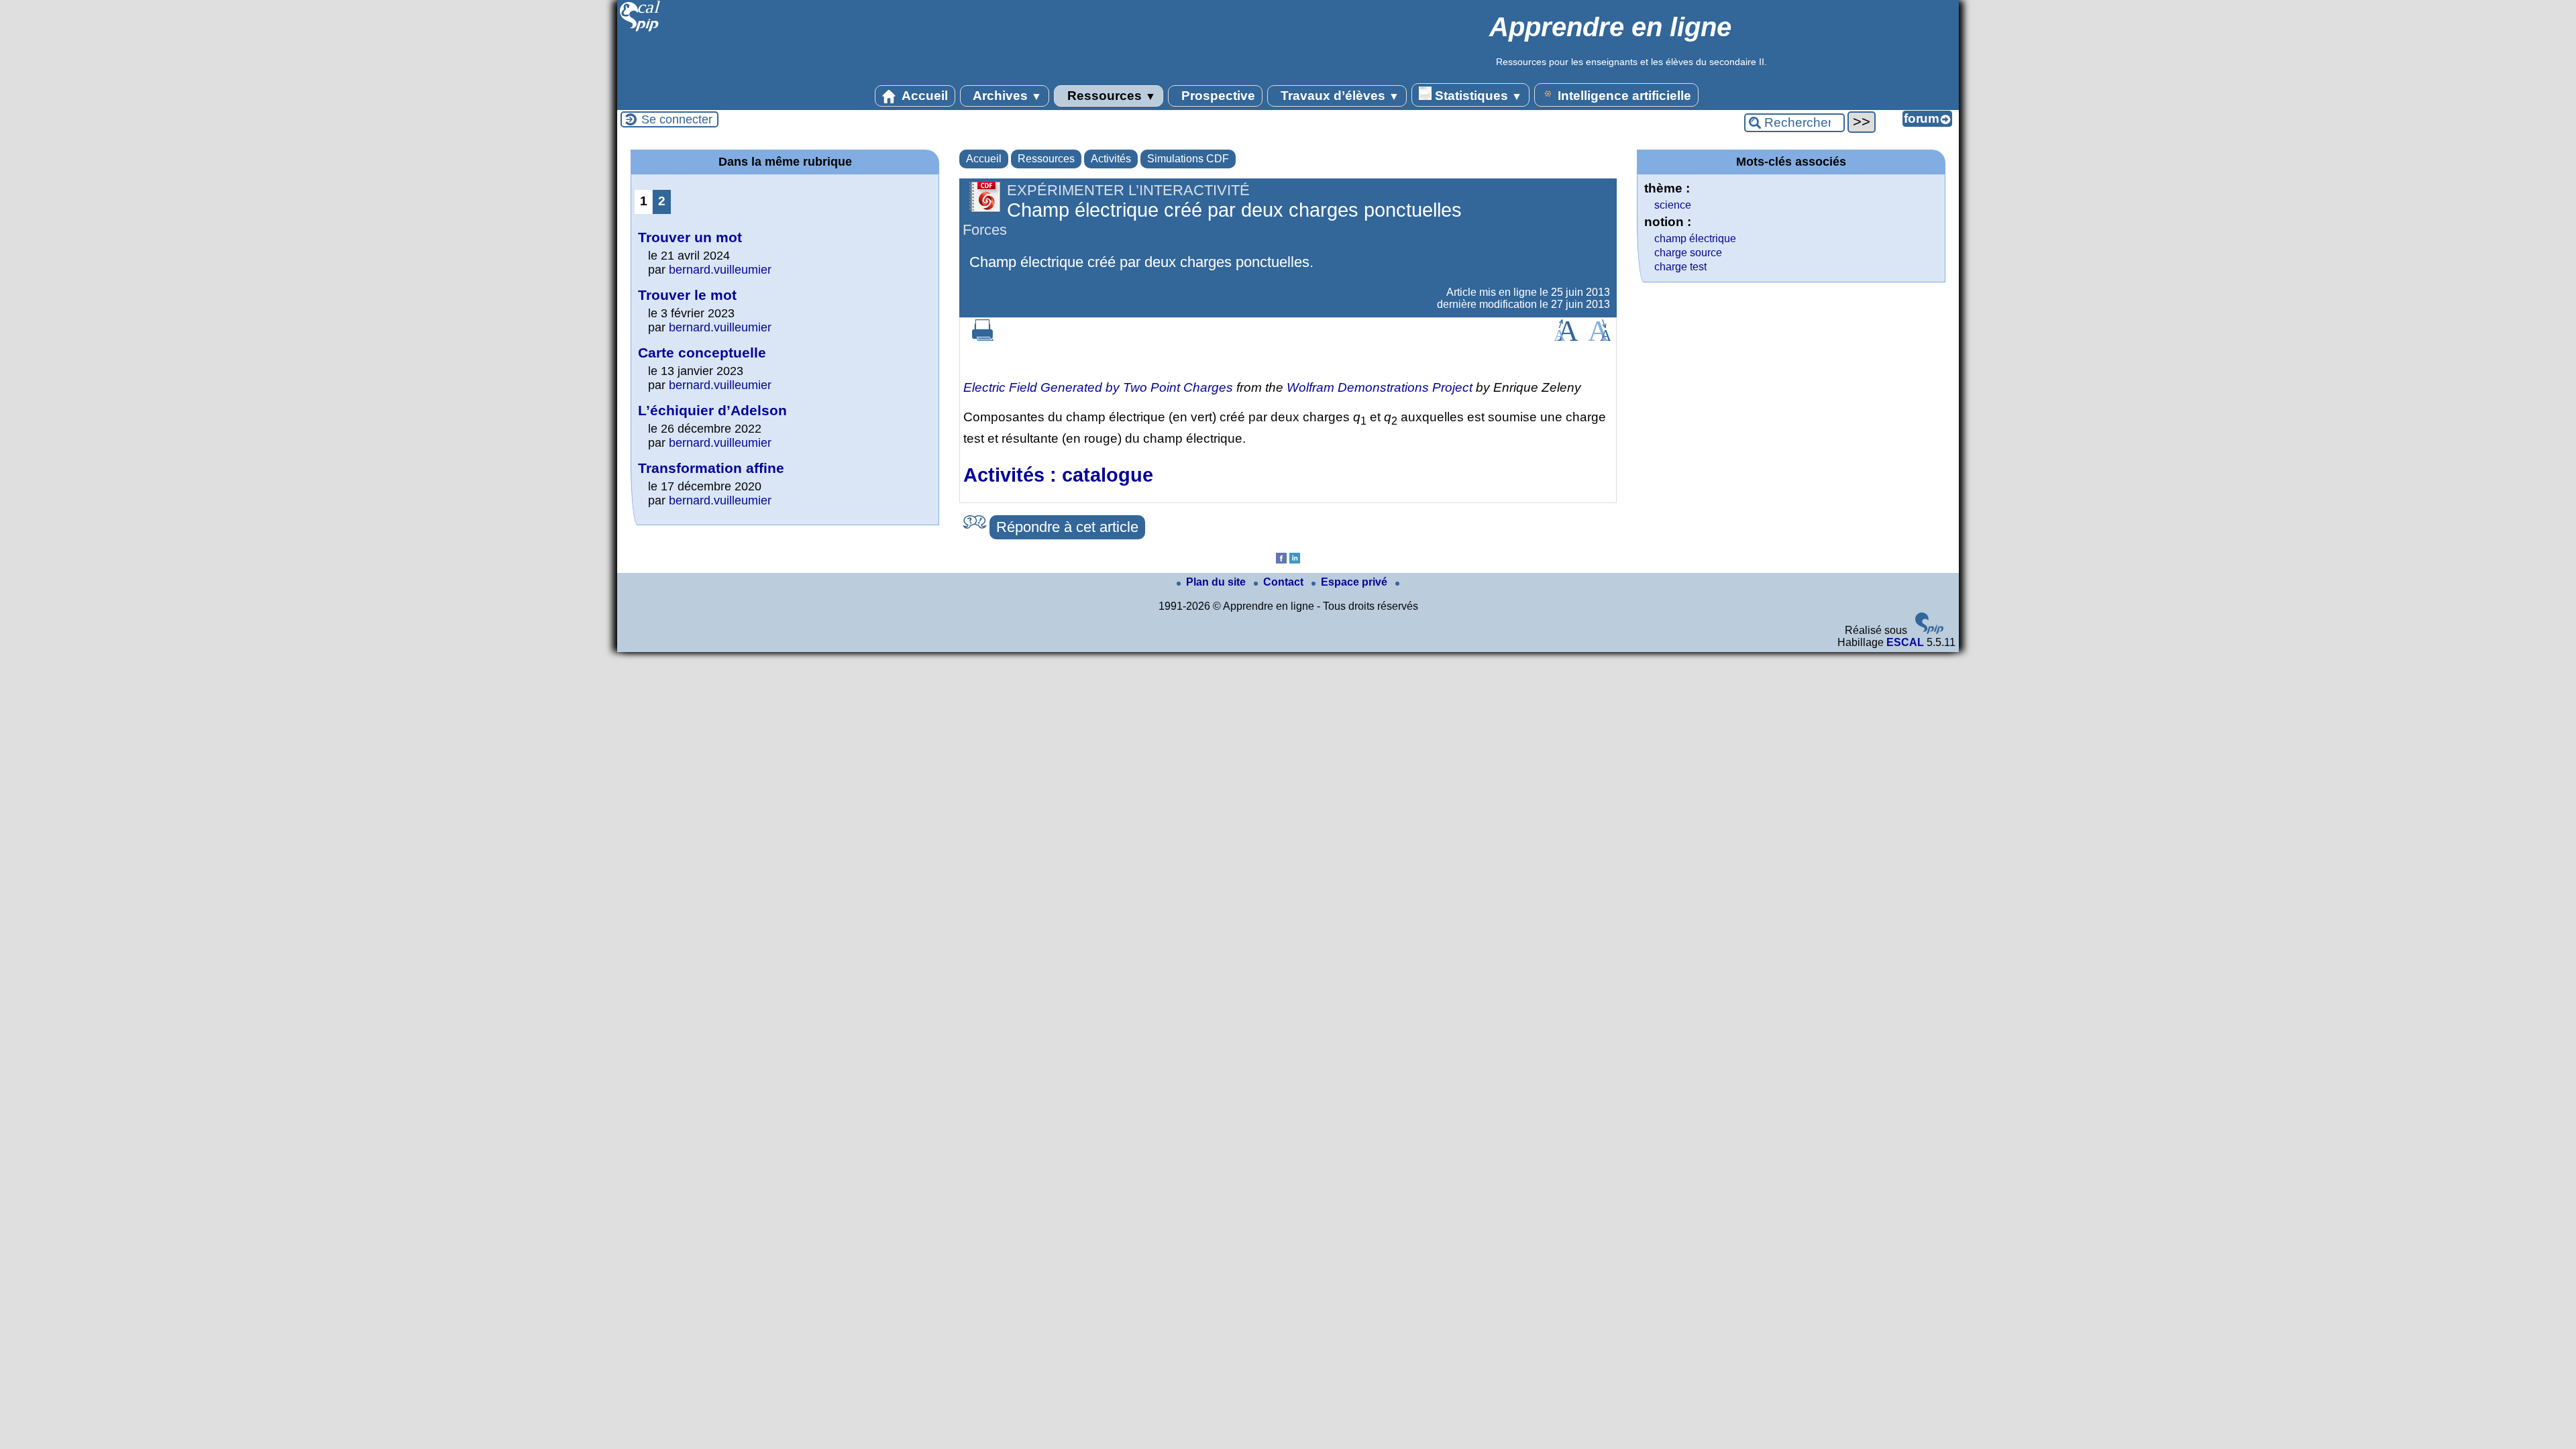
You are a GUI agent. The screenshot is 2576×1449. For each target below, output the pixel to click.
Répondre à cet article (1067, 527)
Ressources (1110, 96)
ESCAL (1905, 642)
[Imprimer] (983, 337)
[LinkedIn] (1295, 560)
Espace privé (1355, 582)
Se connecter (677, 119)
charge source (1688, 253)
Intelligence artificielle (1623, 96)
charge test (1680, 267)
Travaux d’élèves (1338, 96)
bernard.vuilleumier (720, 270)
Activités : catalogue (1058, 475)
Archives (1006, 96)
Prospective (1217, 96)
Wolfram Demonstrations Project (1380, 387)
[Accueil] (640, 30)
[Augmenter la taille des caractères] (1566, 337)
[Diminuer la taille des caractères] (1600, 337)
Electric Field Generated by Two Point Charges (1098, 387)
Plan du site (1217, 582)
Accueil (923, 96)
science (1673, 205)
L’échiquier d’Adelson (712, 410)
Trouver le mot (687, 295)
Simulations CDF (1188, 159)
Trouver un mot (690, 237)
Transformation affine (711, 468)
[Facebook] (1281, 560)
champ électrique (1695, 238)
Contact (1285, 582)
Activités (1111, 159)
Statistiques (1477, 96)
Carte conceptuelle (702, 353)
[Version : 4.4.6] (1929, 630)
